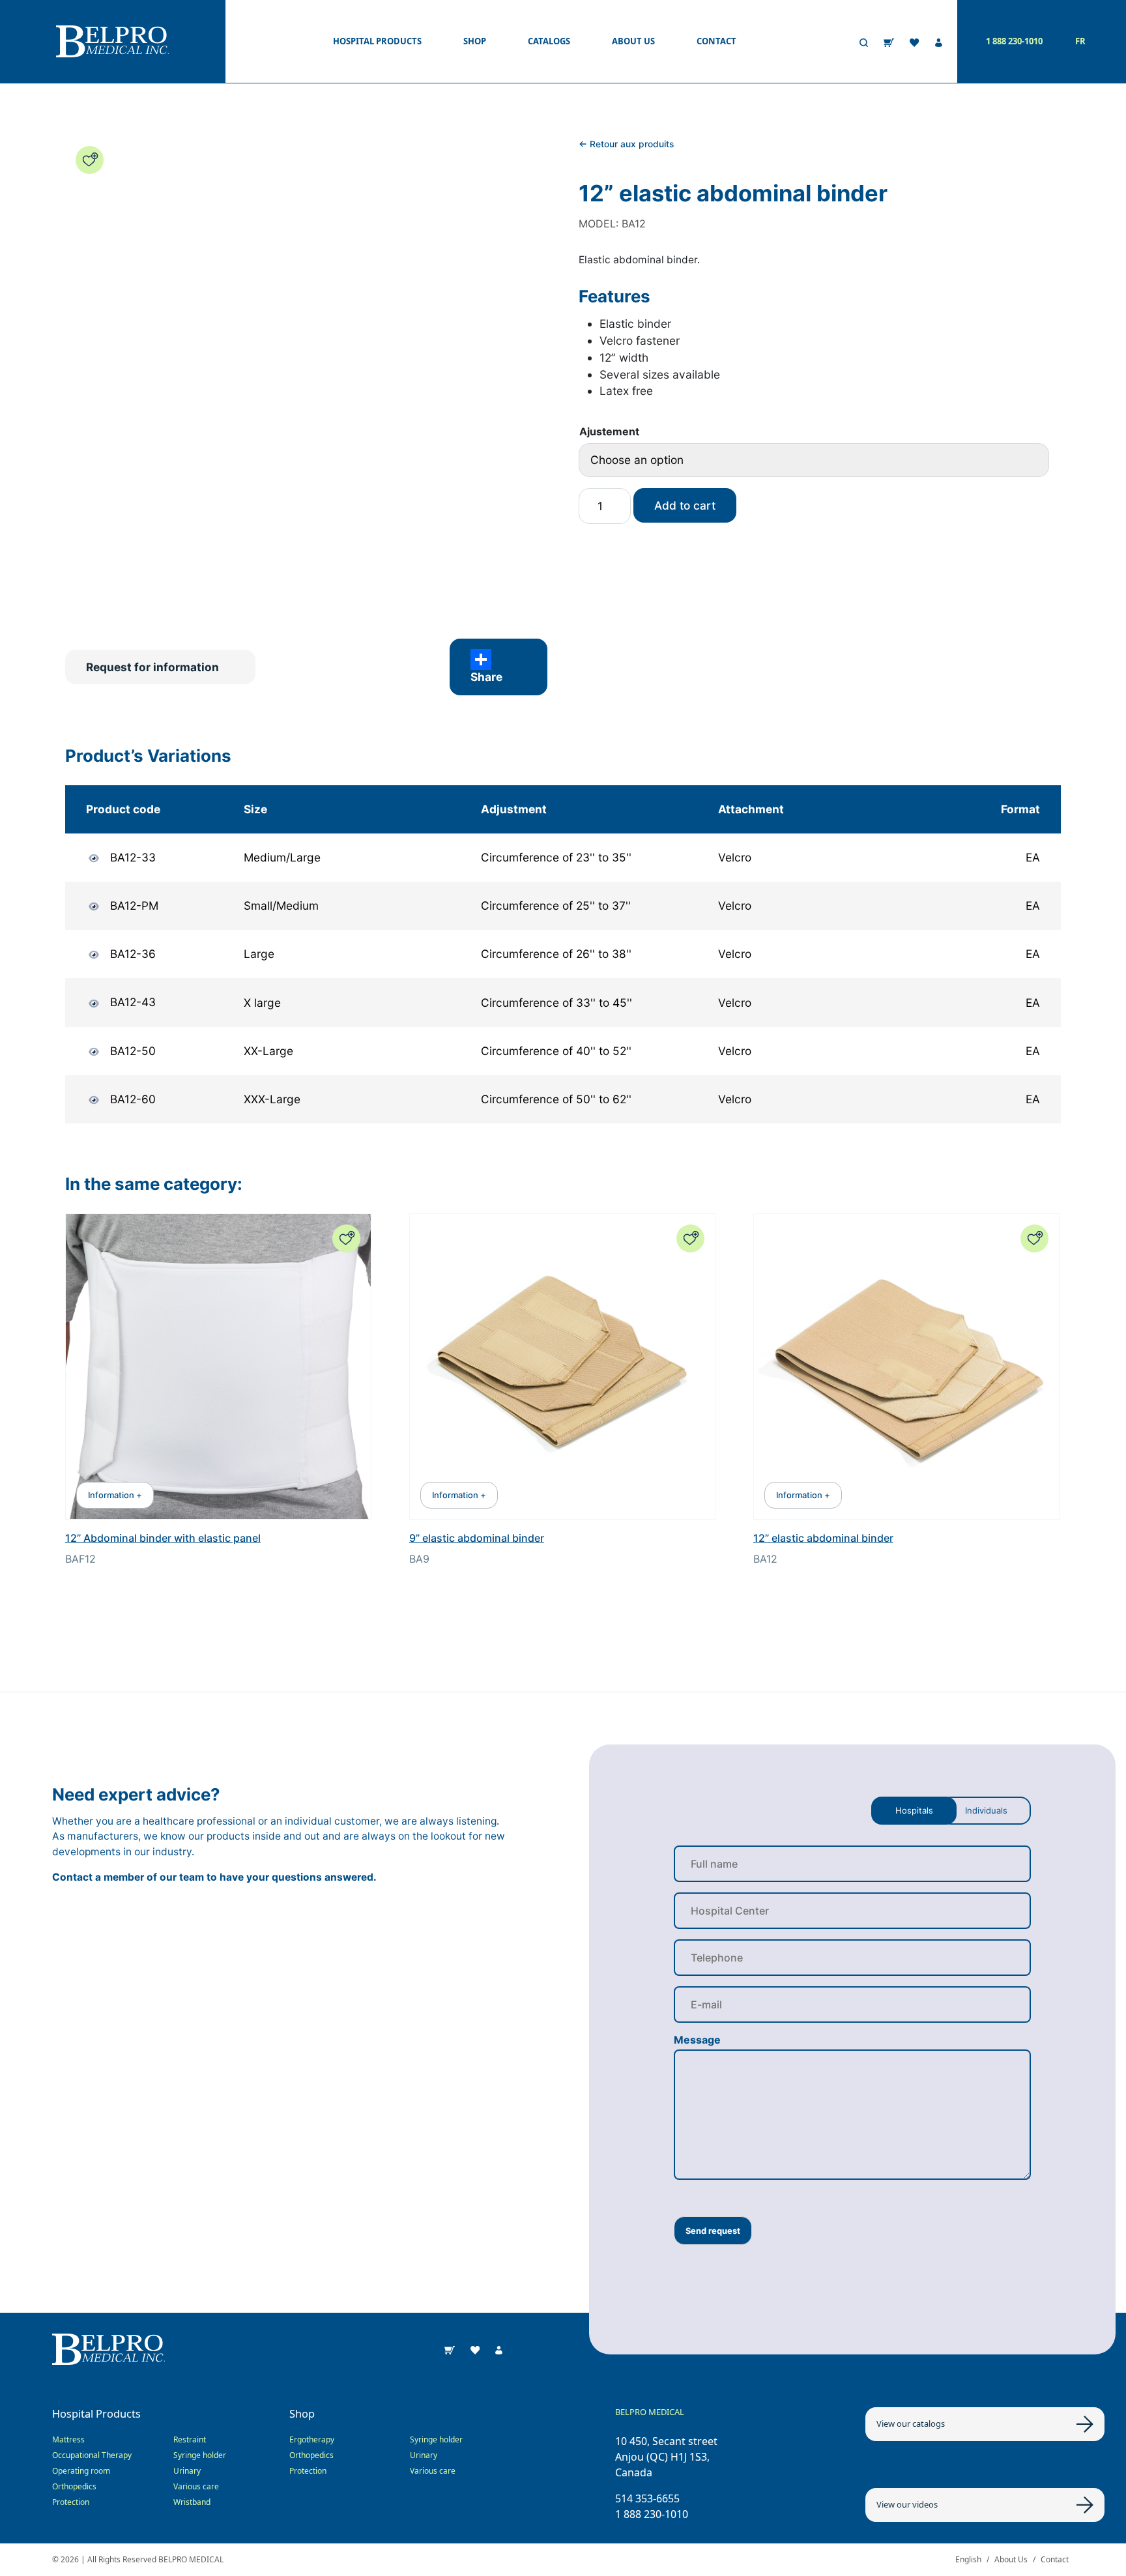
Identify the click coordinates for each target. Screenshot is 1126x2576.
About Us (1011, 2559)
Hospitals (914, 1810)
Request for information (152, 667)
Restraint (190, 2439)
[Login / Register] (939, 42)
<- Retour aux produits (626, 144)
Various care (196, 2486)
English (968, 2559)
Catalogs (549, 41)
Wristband (192, 2502)
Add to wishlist (90, 160)
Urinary (187, 2471)
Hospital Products (377, 41)
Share (486, 677)
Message (697, 2040)
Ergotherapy (312, 2439)
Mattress (68, 2439)
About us (633, 41)
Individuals (986, 1810)
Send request (713, 2231)
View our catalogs (911, 2424)
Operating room (81, 2471)
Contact (716, 41)
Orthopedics (74, 2486)
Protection (71, 2502)
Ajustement (609, 431)
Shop (475, 41)
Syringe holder (200, 2455)
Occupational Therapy (92, 2455)
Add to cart (685, 505)
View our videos (907, 2504)
